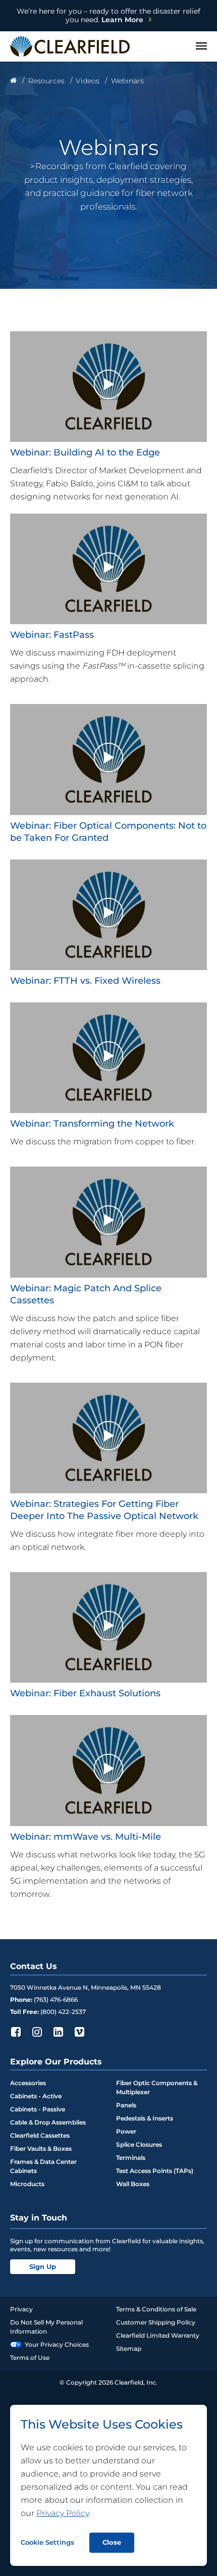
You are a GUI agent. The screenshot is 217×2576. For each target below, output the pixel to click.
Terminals (131, 2158)
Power (126, 2131)
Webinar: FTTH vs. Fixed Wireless (85, 981)
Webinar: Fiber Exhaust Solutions (85, 1693)
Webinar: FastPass (52, 635)
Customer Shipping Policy (156, 2322)
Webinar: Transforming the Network (92, 1124)
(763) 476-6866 (56, 2000)
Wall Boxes (133, 2184)
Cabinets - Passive (38, 2109)
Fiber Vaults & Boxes (41, 2149)
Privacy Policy (63, 2513)
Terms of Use (30, 2358)
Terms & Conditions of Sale (156, 2309)
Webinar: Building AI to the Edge (85, 452)
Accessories (28, 2083)
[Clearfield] (13, 81)
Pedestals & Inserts (145, 2118)
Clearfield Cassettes (40, 2135)
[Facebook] (16, 2032)
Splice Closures (139, 2144)
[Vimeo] (79, 2032)
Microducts (27, 2184)
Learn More (108, 15)
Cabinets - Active (36, 2096)
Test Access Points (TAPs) (155, 2171)
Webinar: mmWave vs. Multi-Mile (86, 1837)
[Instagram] (37, 2032)
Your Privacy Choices (57, 2344)
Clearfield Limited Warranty (158, 2335)
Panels (126, 2105)
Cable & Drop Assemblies (48, 2122)
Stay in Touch (39, 2218)
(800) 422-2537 (63, 2012)
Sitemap (129, 2348)
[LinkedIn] (58, 2032)
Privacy (21, 2309)
